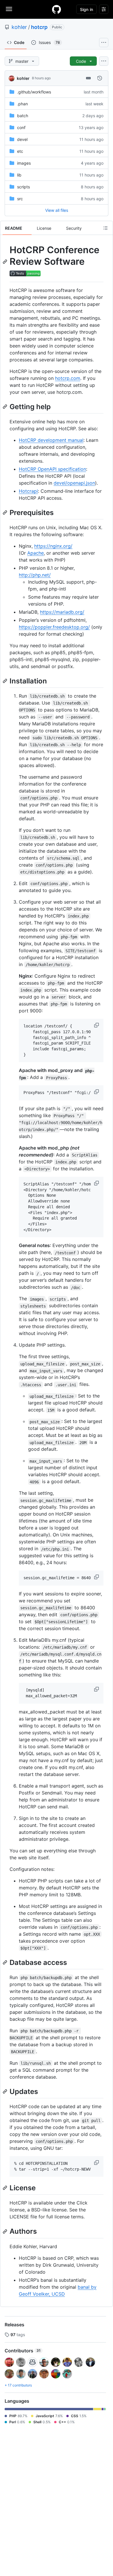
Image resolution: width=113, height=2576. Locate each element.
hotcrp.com (68, 378)
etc (20, 151)
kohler (19, 27)
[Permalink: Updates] (6, 2091)
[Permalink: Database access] (6, 1962)
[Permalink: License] (6, 2188)
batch (23, 116)
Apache (35, 553)
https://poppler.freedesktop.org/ (54, 627)
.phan (22, 104)
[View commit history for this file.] (100, 78)
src (20, 199)
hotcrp (39, 27)
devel (22, 139)
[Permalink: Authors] (6, 2231)
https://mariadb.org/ (62, 612)
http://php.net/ (35, 575)
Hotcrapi (28, 491)
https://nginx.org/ (53, 546)
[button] (97, 1025)
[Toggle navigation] (9, 9)
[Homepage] (57, 9)
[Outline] (105, 228)
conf (21, 127)
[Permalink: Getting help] (6, 407)
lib (19, 175)
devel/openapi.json (74, 483)
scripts (23, 187)
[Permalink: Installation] (6, 681)
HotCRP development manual (51, 440)
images (24, 163)
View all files (57, 210)
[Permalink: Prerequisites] (6, 512)
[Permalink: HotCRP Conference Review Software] (6, 262)
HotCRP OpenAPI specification (52, 469)
